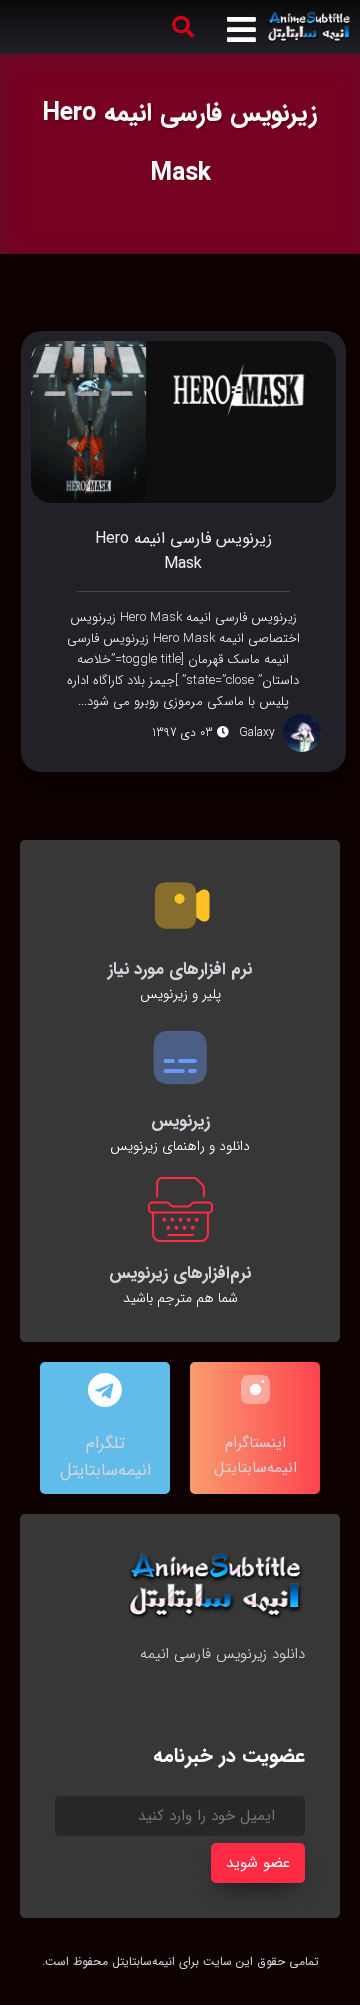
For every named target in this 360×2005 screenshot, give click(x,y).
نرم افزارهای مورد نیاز (180, 969)
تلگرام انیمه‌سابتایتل (105, 1457)
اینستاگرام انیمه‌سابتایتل (255, 1455)
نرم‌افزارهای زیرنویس (180, 1273)
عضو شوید (258, 1863)
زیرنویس (180, 1121)
